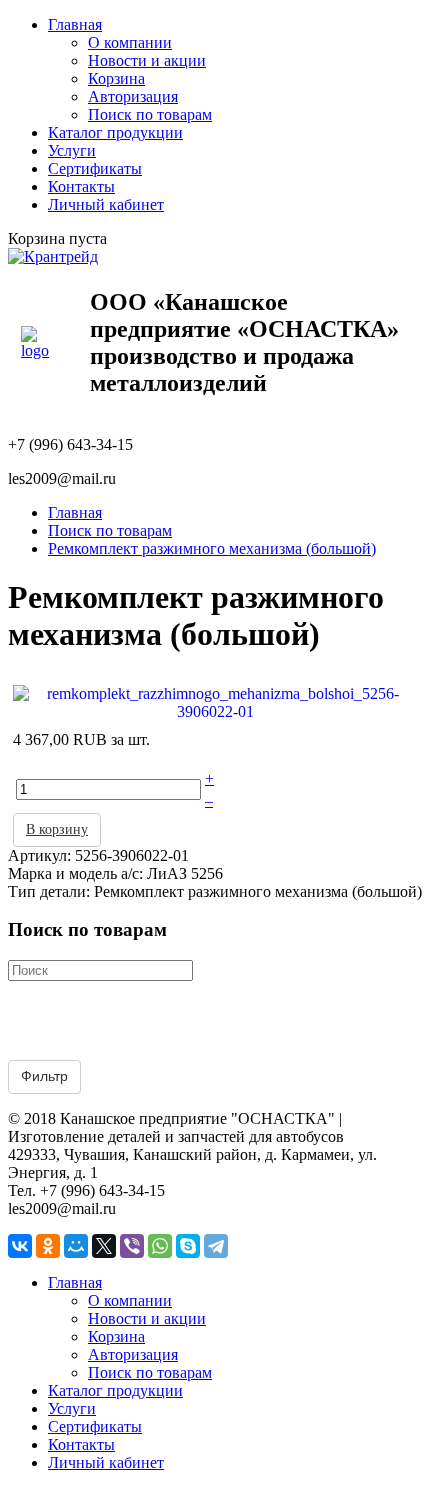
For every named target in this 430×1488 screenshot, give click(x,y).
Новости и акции (147, 60)
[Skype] (188, 1246)
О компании (130, 42)
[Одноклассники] (48, 1246)
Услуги (72, 150)
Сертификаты (95, 168)
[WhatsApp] (160, 1246)
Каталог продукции (115, 132)
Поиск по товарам (150, 114)
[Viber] (132, 1246)
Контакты (81, 186)
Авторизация (133, 96)
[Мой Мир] (76, 1246)
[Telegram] (216, 1246)
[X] (104, 1246)
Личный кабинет (106, 204)
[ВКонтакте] (20, 1246)
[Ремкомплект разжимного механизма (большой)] (215, 700)
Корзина (116, 78)
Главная (75, 24)
